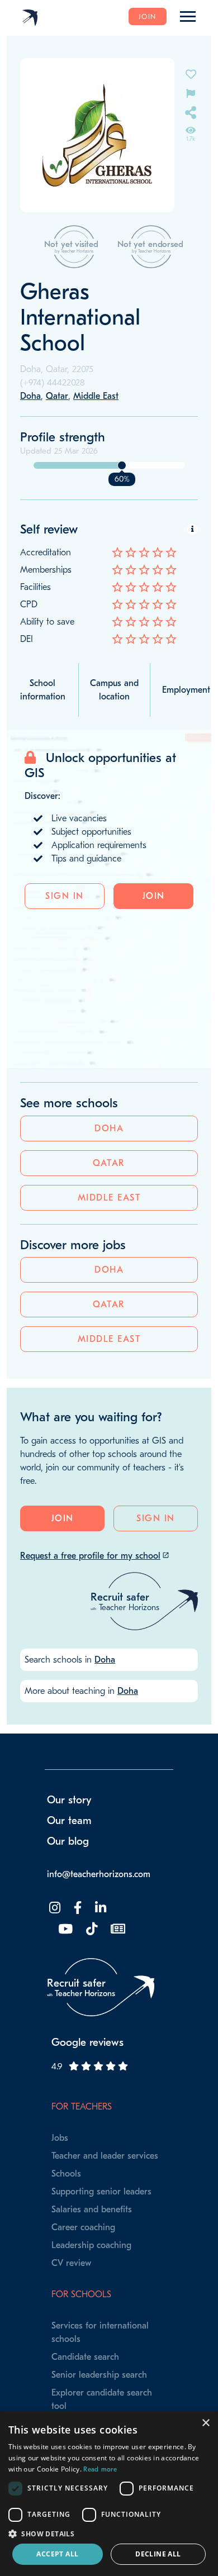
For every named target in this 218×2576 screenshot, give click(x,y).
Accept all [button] (57, 2554)
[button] (109, 2534)
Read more (100, 2469)
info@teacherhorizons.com (99, 1874)
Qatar (109, 1163)
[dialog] (109, 2494)
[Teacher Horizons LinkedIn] (99, 1908)
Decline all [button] (158, 2554)
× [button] (205, 2423)
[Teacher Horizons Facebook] (77, 1908)
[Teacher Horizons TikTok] (91, 1929)
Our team (69, 1821)
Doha (109, 1129)
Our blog (68, 1841)
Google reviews (87, 2042)
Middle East (109, 1198)
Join (148, 16)
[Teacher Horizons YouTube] (64, 1929)
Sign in (65, 896)
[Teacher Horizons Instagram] (54, 1908)
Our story (69, 1800)
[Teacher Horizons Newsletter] (117, 1929)
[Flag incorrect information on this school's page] (191, 92)
